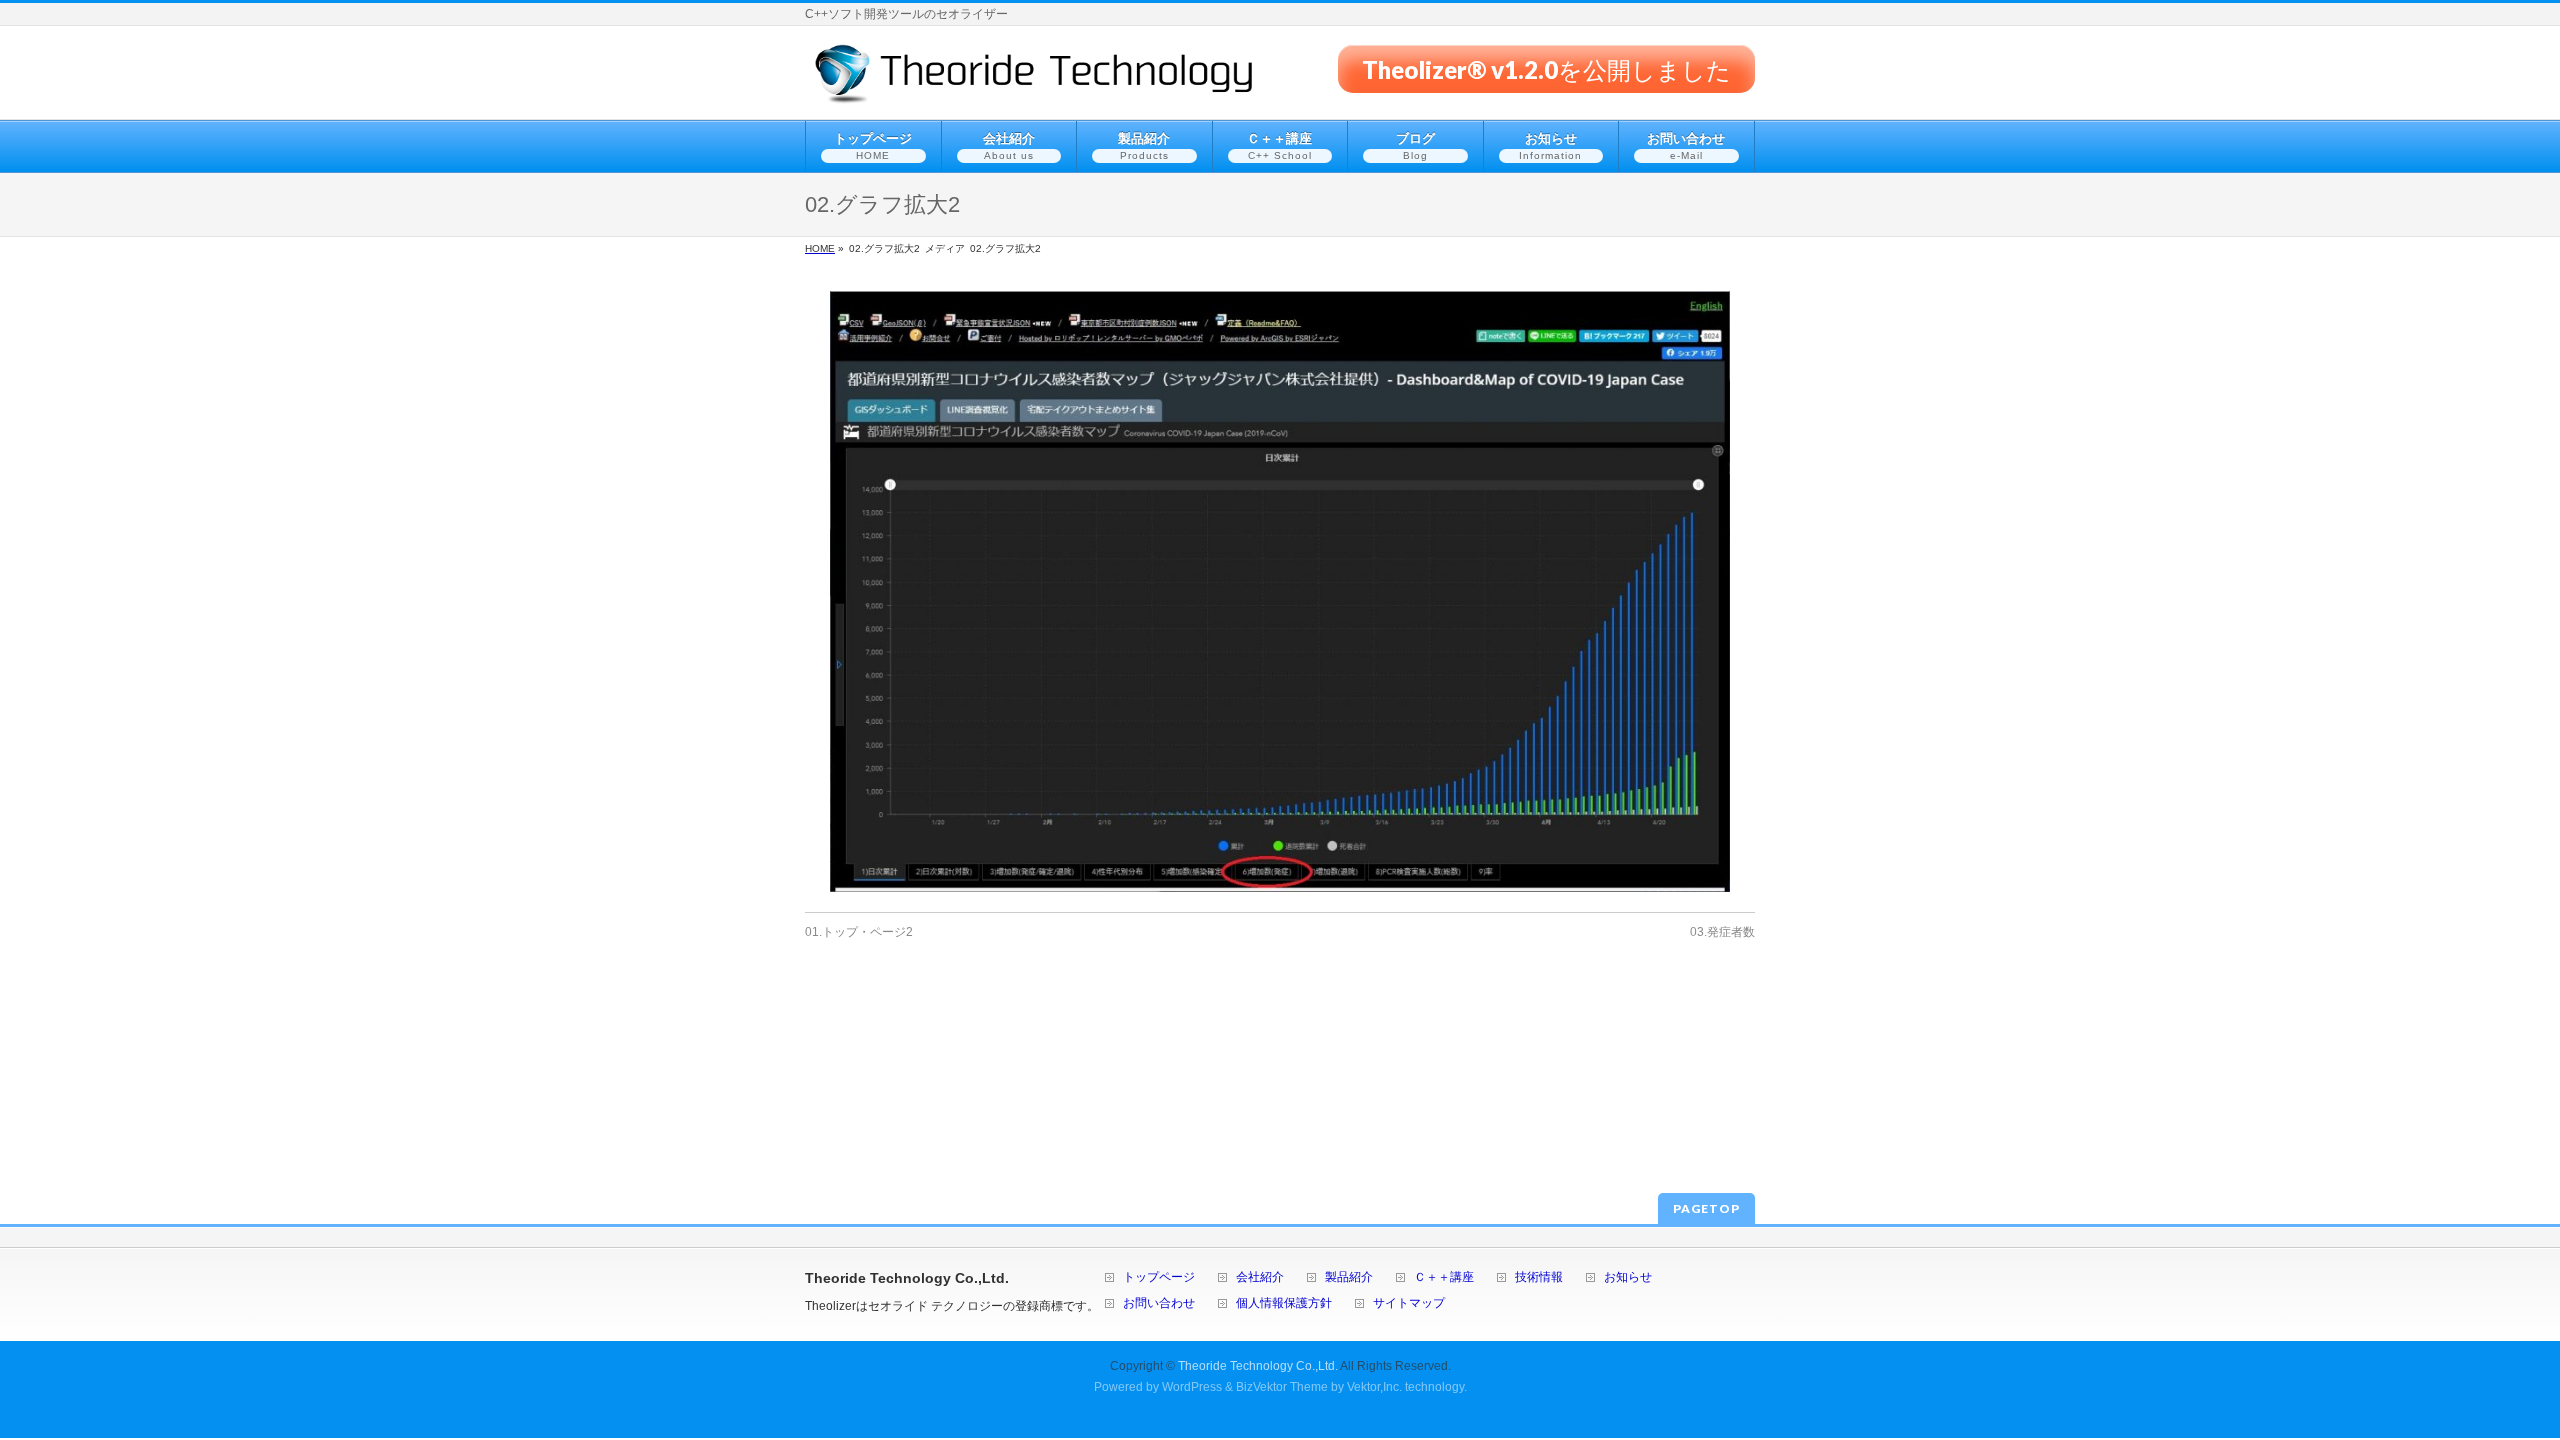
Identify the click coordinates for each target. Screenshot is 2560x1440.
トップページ (1159, 1277)
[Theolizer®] (1034, 81)
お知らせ (1628, 1277)
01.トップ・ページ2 (859, 932)
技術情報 (1539, 1277)
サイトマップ (1409, 1303)
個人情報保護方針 (1284, 1303)
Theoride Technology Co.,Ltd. (1258, 1366)
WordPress (1192, 1387)
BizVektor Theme (1282, 1387)
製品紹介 (1349, 1277)
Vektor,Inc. (1374, 1387)
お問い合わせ (1159, 1303)
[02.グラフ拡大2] (1280, 591)
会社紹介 (1260, 1277)
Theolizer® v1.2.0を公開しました (1546, 68)
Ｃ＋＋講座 (1444, 1277)
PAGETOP (1706, 1208)
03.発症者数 (1722, 932)
